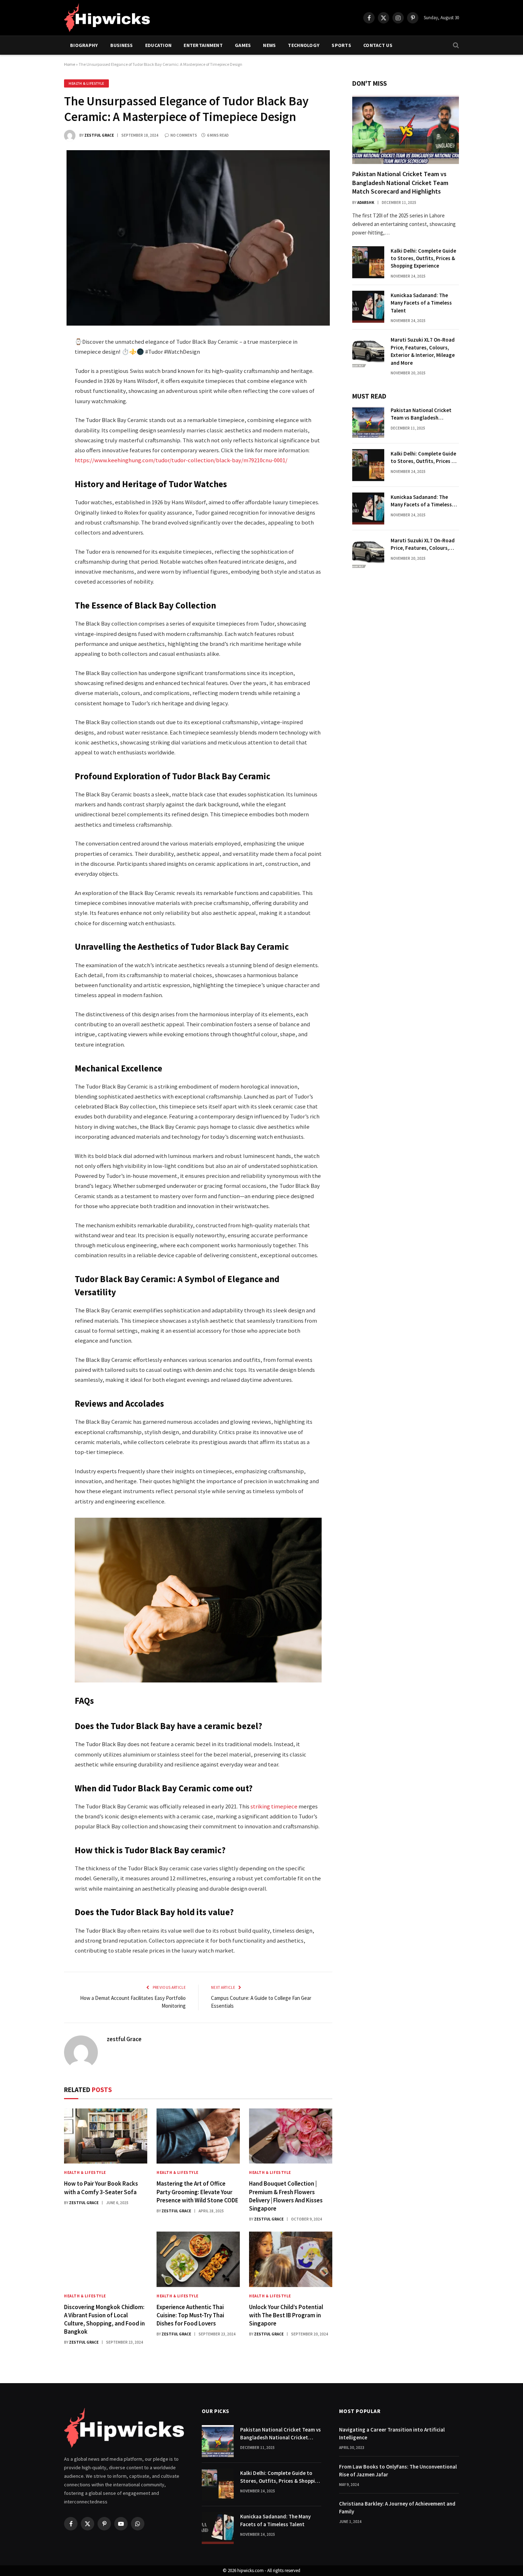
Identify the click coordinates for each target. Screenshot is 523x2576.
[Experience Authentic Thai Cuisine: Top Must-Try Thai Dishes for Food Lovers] (198, 2259)
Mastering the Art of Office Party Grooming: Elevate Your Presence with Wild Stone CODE (197, 2192)
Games (243, 45)
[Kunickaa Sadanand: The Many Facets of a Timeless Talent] (368, 307)
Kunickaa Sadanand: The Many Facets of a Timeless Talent (421, 303)
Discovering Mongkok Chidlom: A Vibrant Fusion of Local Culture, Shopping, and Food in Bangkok (104, 2319)
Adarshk (366, 202)
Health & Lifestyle (86, 83)
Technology (304, 45)
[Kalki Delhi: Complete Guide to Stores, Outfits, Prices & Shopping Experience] (368, 262)
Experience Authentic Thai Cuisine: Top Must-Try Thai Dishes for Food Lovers (190, 2315)
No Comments (184, 135)
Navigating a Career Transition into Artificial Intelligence (392, 2433)
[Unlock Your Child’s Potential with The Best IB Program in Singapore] (291, 2259)
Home (70, 64)
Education (159, 45)
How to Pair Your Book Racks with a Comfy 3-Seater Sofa (101, 2188)
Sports (341, 45)
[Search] (455, 45)
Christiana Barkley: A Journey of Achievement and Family (397, 2507)
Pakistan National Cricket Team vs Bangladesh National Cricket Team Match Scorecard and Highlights (400, 183)
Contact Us (378, 45)
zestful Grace (99, 135)
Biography (84, 45)
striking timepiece (274, 1806)
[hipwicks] (107, 18)
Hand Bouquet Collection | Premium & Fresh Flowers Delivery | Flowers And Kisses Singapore (286, 2196)
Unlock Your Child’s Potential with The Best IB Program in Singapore (286, 2315)
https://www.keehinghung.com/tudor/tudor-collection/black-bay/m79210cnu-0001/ (181, 460)
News (269, 45)
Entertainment (203, 45)
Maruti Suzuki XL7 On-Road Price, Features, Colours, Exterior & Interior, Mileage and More (423, 351)
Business (122, 45)
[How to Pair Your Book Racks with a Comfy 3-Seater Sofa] (106, 2136)
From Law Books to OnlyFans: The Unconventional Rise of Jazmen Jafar (398, 2470)
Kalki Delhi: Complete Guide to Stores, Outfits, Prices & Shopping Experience (423, 258)
